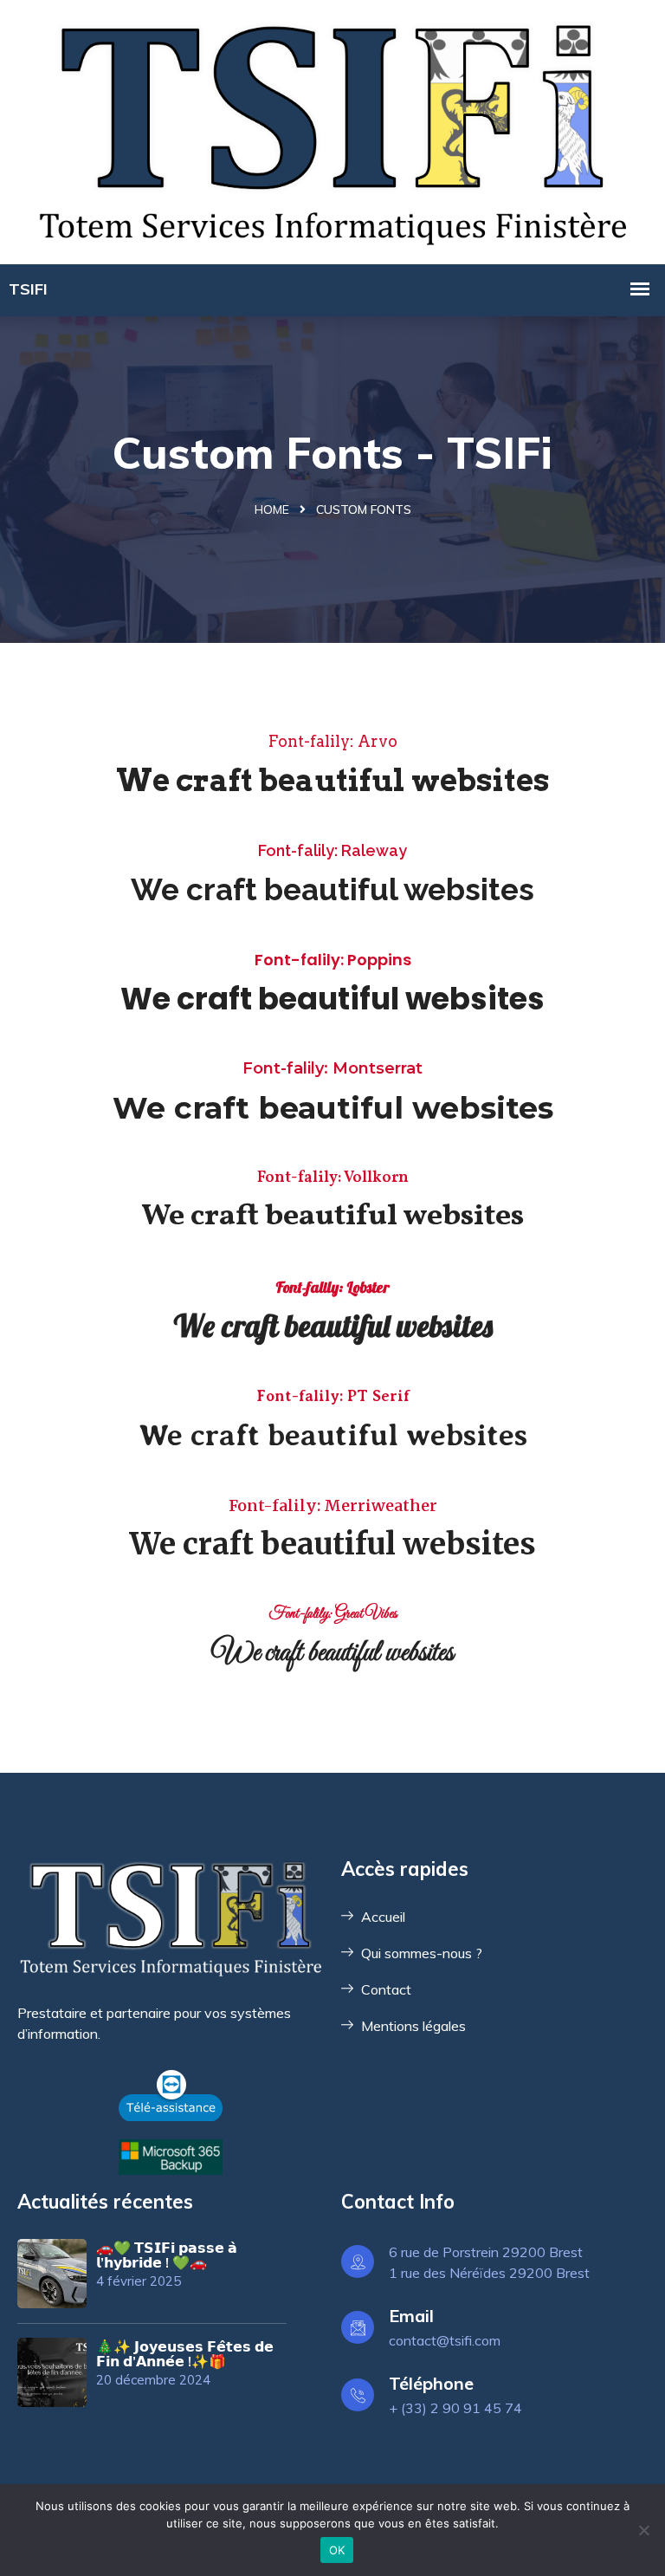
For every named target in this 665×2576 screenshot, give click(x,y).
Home (272, 509)
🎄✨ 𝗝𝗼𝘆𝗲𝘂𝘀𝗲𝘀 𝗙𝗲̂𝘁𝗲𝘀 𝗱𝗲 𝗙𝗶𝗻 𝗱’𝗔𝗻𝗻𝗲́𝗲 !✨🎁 (185, 2354)
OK (337, 2550)
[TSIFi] (332, 130)
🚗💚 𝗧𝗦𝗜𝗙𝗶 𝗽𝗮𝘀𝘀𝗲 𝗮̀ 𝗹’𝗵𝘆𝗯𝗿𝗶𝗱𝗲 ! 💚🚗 (167, 2255)
